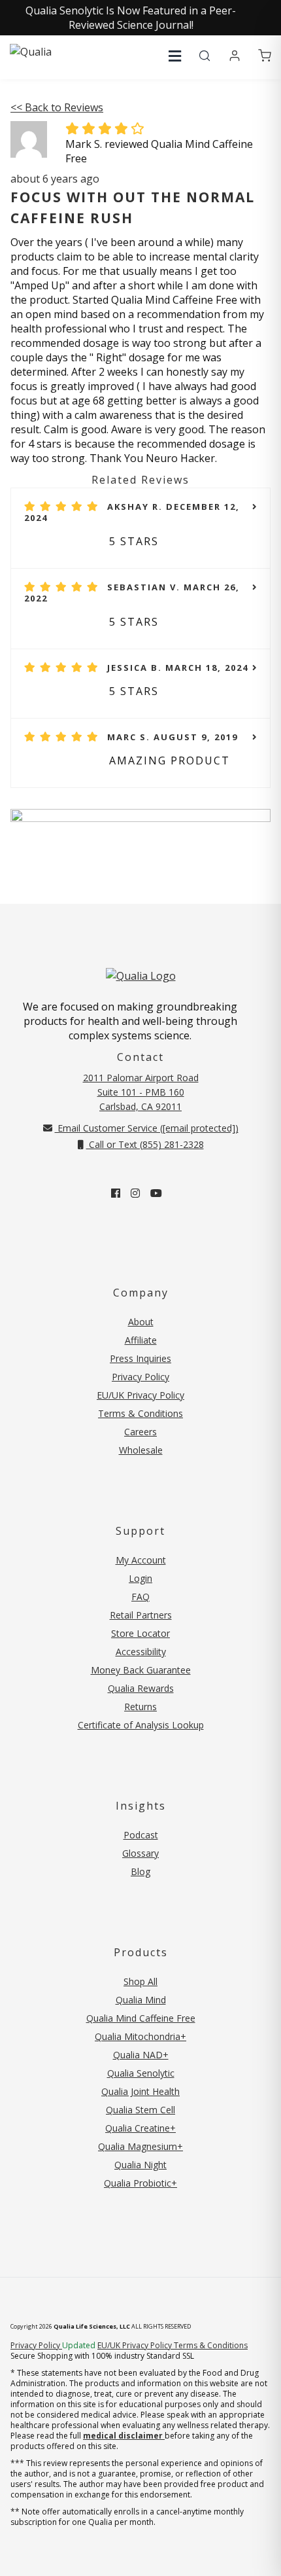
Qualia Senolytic (141, 2073)
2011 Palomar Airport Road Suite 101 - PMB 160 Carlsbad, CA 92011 (141, 1092)
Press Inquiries (140, 1358)
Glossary (140, 1853)
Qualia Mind (141, 2000)
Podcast (141, 1835)
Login (140, 1578)
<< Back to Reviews (57, 107)
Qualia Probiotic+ (140, 2183)
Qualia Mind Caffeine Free (141, 2018)
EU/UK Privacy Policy (140, 1395)
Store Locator (140, 1633)
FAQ (140, 1597)
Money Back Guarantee (141, 1670)
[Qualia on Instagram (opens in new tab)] (135, 1193)
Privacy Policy (140, 1377)
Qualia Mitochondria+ (140, 2036)
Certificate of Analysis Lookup (141, 1725)
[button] (175, 56)
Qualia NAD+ (141, 2055)
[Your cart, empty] (265, 56)
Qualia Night (140, 2165)
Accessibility (141, 1652)
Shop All (140, 1981)
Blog (140, 1871)
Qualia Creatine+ (140, 2128)
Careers (140, 1432)
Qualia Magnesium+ (140, 2146)
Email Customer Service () (147, 1128)
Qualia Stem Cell (140, 2110)
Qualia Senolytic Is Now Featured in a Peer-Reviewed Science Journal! (131, 18)
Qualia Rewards (141, 1688)
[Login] (235, 56)
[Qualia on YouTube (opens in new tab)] (156, 1193)
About (141, 1322)
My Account (141, 1560)
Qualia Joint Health (140, 2091)
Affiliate (141, 1340)
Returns (140, 1707)
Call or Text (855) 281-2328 (145, 1144)
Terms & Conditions (140, 1413)
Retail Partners (141, 1615)
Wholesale (141, 1450)
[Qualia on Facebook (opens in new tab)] (116, 1193)
